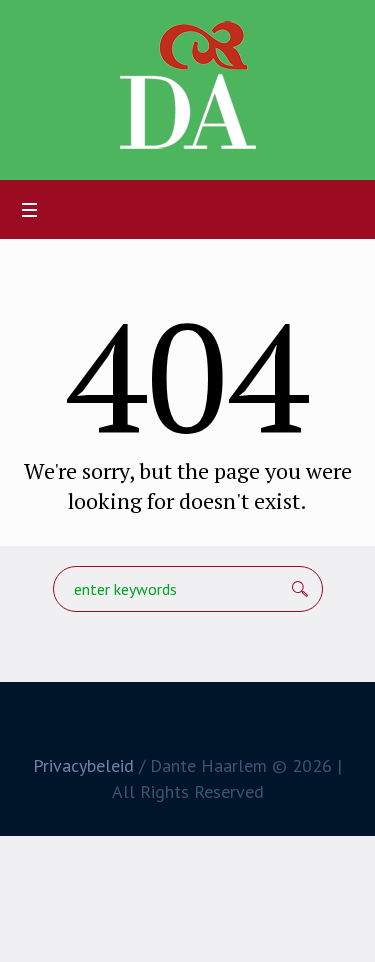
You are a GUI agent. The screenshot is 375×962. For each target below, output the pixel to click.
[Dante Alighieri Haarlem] (188, 85)
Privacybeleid (83, 765)
